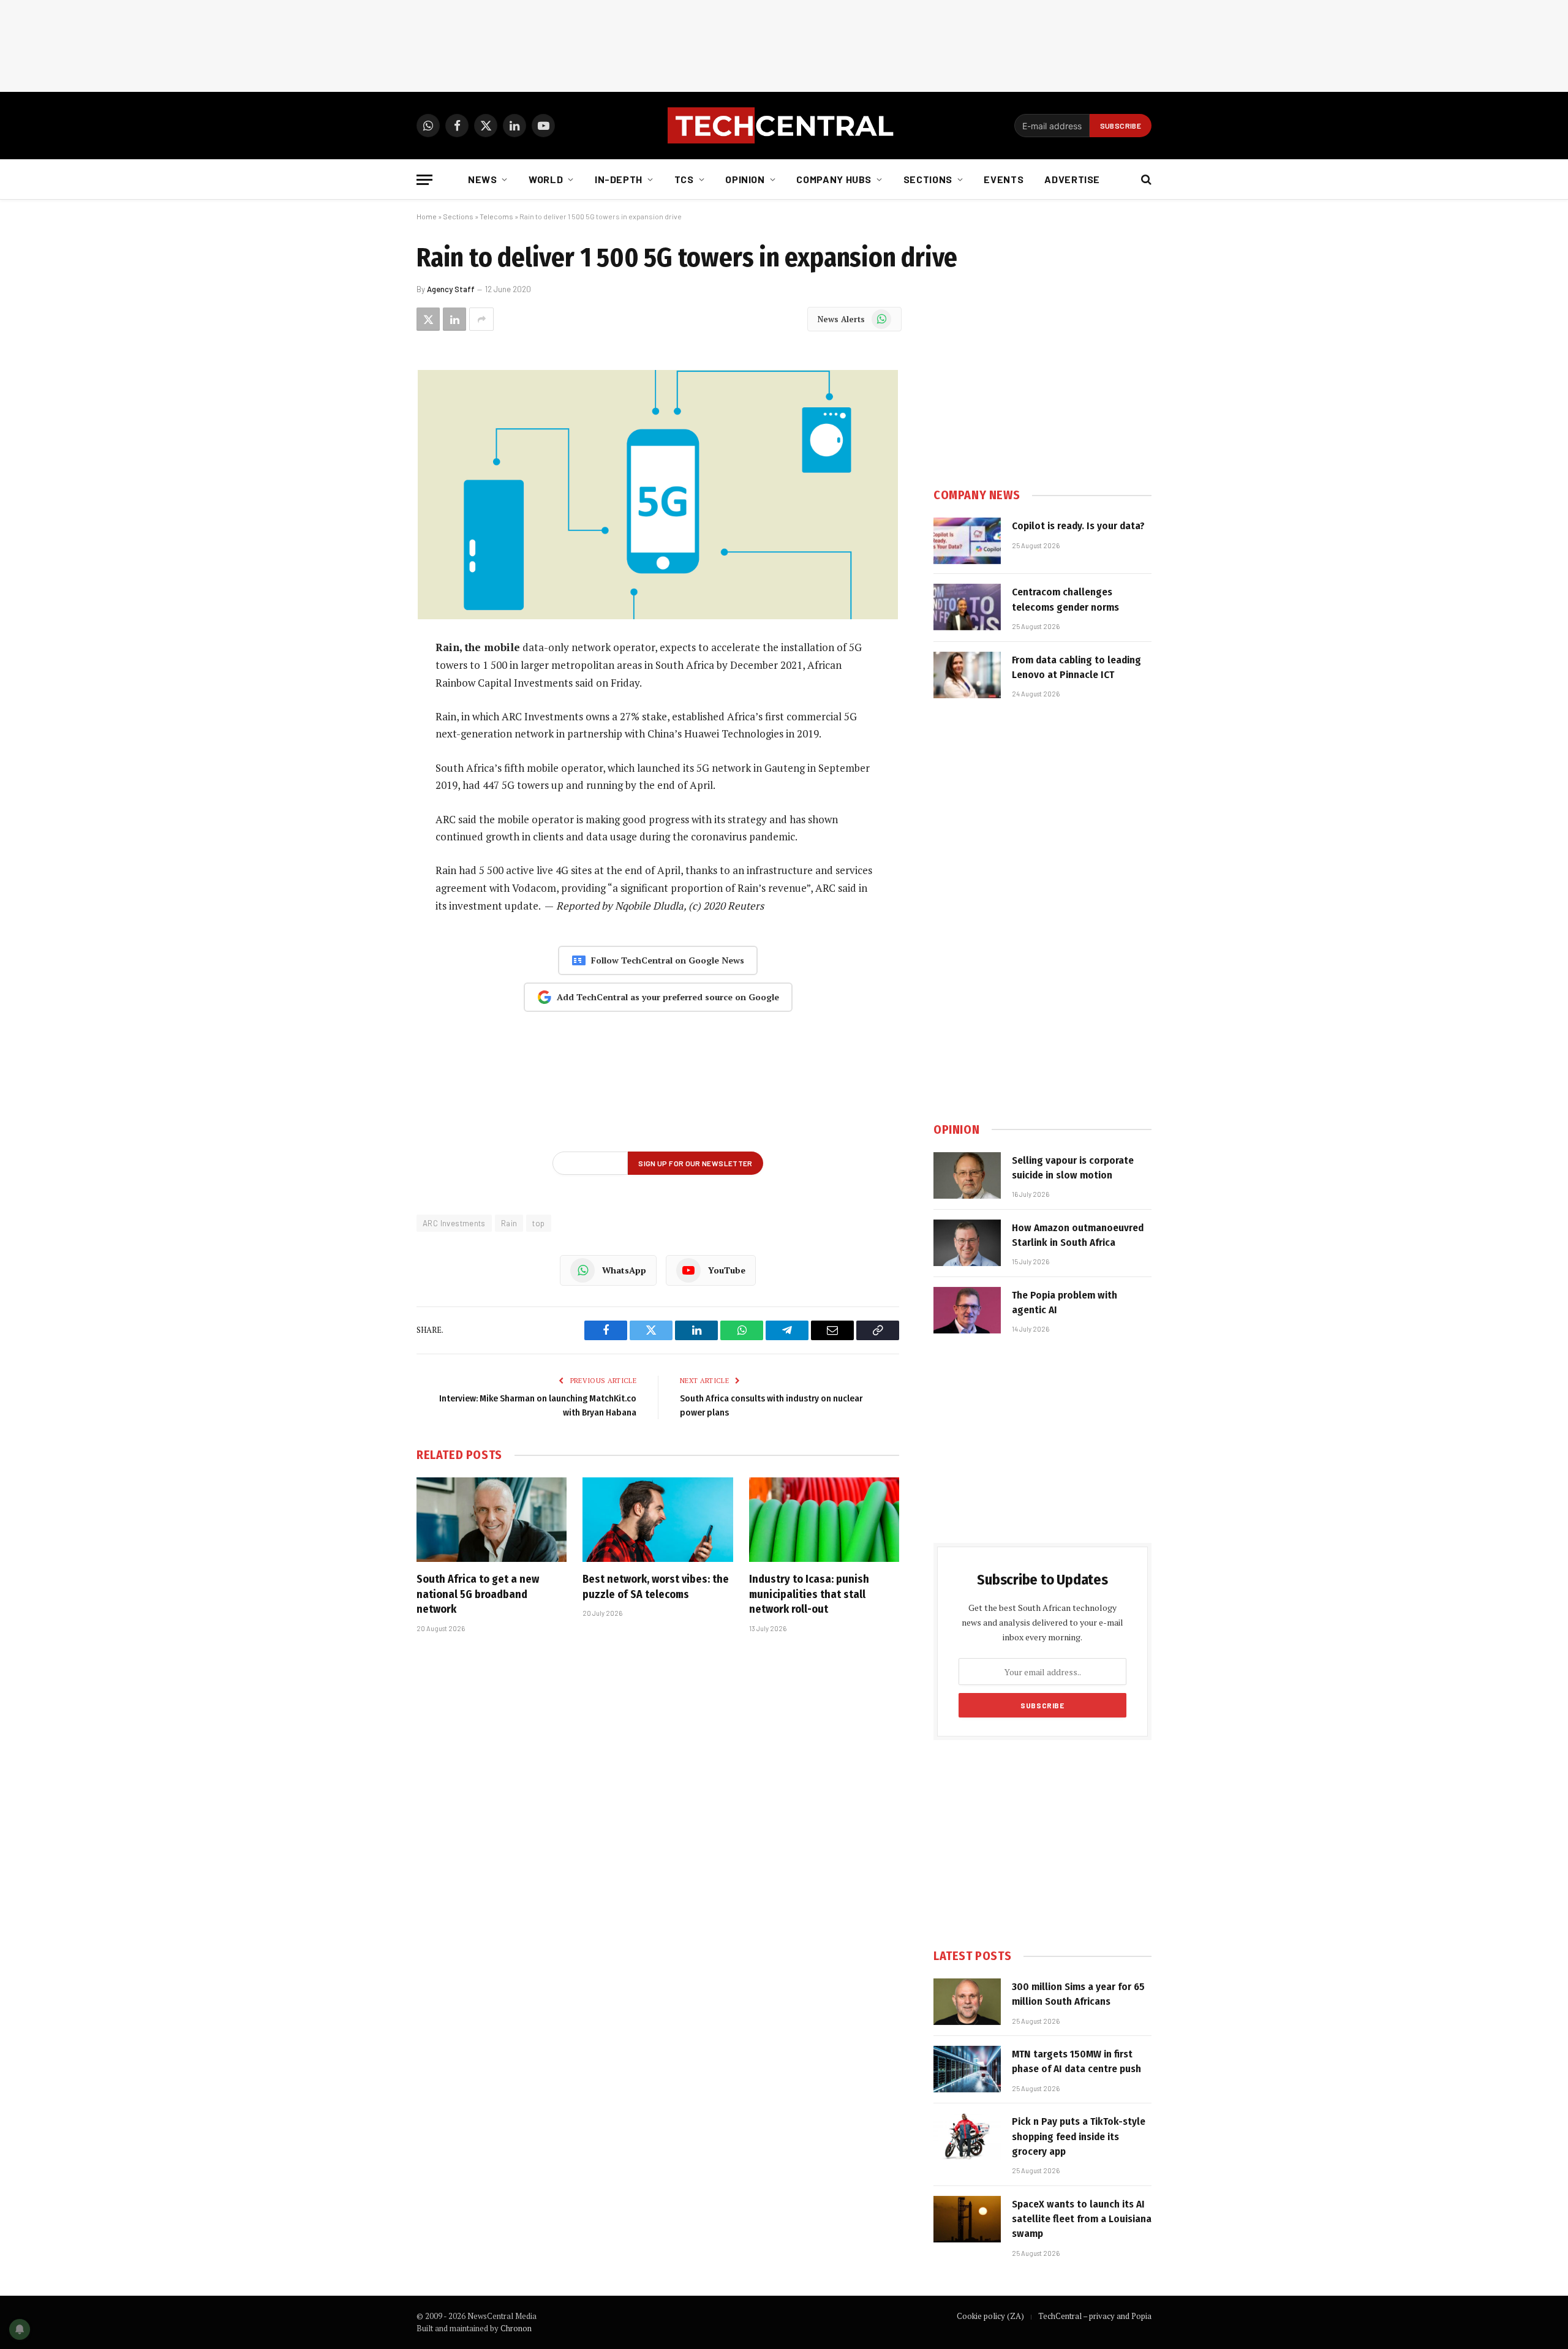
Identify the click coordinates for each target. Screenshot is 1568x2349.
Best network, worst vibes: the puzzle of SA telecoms (656, 1586)
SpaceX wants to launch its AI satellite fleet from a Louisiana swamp (1082, 2219)
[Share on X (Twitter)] (428, 319)
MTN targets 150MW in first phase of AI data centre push (1076, 2061)
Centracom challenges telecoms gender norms (1065, 599)
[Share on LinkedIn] (454, 319)
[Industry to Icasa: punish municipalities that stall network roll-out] (824, 1520)
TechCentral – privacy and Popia (1095, 2316)
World (546, 179)
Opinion (745, 179)
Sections (928, 179)
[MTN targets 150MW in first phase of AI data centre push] (967, 2069)
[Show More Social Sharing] (481, 319)
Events (1004, 179)
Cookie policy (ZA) (990, 2316)
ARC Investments (454, 1223)
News (483, 179)
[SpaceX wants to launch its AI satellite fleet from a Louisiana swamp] (967, 2219)
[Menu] (424, 180)
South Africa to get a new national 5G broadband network (478, 1594)
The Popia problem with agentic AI (1065, 1303)
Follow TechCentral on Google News (668, 960)
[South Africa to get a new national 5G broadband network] (492, 1520)
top (538, 1223)
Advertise (1072, 179)
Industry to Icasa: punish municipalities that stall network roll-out (809, 1594)
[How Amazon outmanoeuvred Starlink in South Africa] (967, 1243)
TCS (684, 179)
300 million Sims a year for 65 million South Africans (1078, 1994)
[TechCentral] (784, 126)
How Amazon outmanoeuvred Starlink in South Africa (1078, 1235)
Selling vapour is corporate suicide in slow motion (1073, 1168)
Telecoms (496, 216)
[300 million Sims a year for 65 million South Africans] (967, 2002)
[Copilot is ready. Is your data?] (967, 541)
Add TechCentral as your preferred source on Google (668, 997)
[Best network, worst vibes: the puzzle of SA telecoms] (658, 1520)
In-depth (619, 179)
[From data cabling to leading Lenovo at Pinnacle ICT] (967, 675)
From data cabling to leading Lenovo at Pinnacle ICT (1076, 667)
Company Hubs (834, 179)
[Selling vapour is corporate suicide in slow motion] (967, 1175)
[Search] (1145, 180)
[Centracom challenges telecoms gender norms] (967, 607)
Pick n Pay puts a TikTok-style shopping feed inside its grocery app (1079, 2136)
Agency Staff (451, 289)
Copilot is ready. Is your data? (1078, 526)
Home (427, 216)
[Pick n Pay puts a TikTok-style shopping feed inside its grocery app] (967, 2136)
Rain (509, 1223)
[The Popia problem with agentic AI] (967, 1310)
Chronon (516, 2328)
